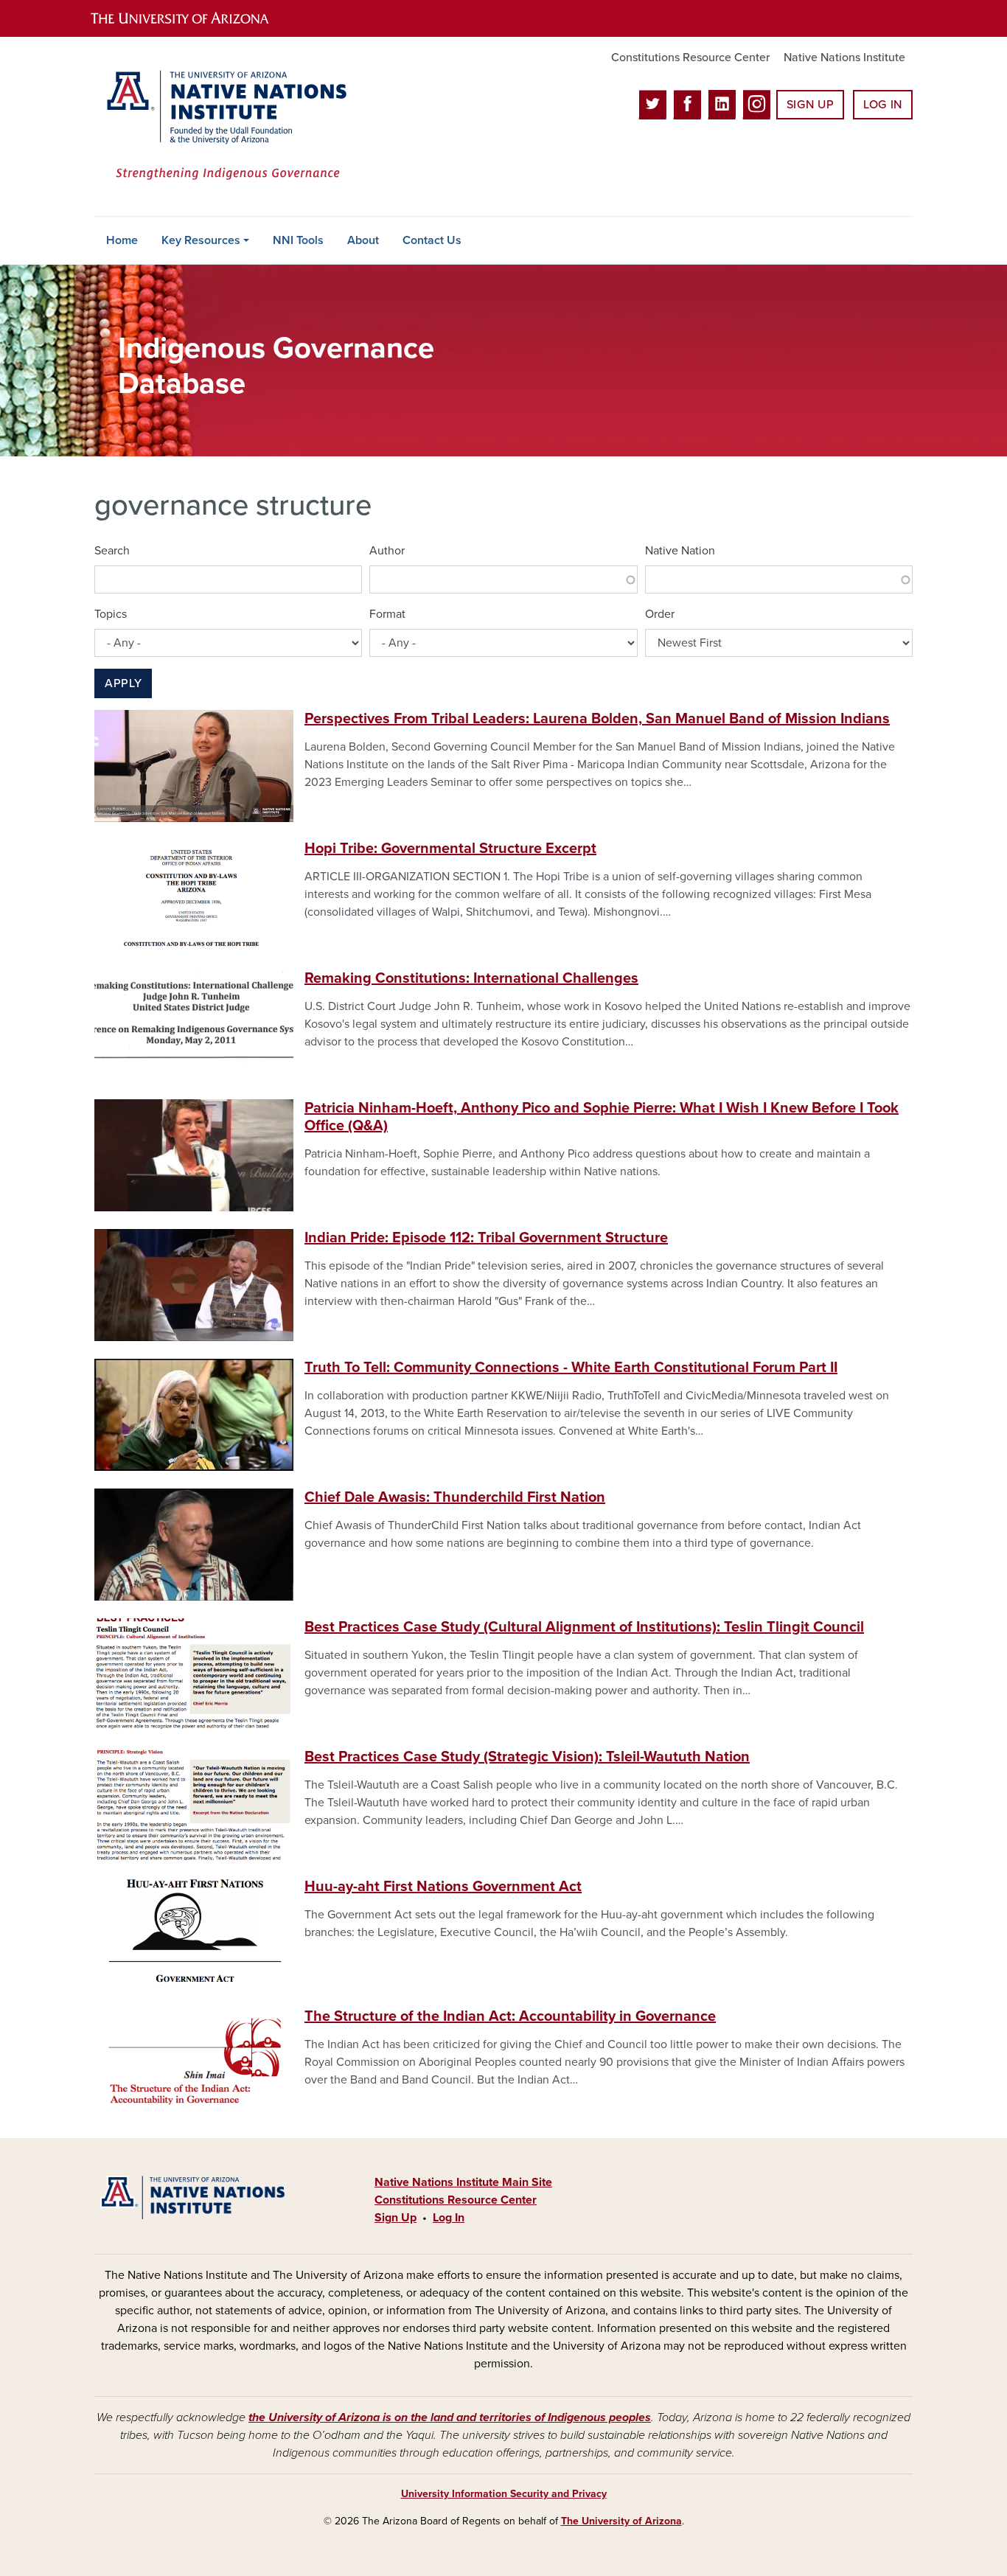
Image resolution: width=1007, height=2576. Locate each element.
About (363, 240)
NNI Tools (298, 240)
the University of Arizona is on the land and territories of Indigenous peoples (450, 2417)
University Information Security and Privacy (504, 2494)
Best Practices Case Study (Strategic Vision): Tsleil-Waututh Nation (527, 1757)
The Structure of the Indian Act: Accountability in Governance (510, 2016)
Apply (123, 683)
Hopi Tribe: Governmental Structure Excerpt (450, 849)
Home (122, 240)
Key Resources (201, 240)
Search (112, 551)
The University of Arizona (621, 2521)
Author (387, 551)
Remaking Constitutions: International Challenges (471, 978)
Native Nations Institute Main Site (463, 2182)
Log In (883, 105)
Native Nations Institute (844, 58)
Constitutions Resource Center (690, 58)
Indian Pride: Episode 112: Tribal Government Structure (486, 1238)
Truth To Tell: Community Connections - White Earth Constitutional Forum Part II (571, 1368)
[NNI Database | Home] (223, 126)
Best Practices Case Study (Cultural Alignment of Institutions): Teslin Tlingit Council (584, 1627)
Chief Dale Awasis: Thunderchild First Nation (455, 1497)
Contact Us (432, 240)
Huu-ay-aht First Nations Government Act (443, 1887)
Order (660, 614)
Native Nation (680, 551)
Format (387, 614)
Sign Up (810, 105)
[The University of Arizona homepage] (192, 18)
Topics (111, 614)
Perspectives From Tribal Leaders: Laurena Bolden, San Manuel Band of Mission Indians (597, 719)
